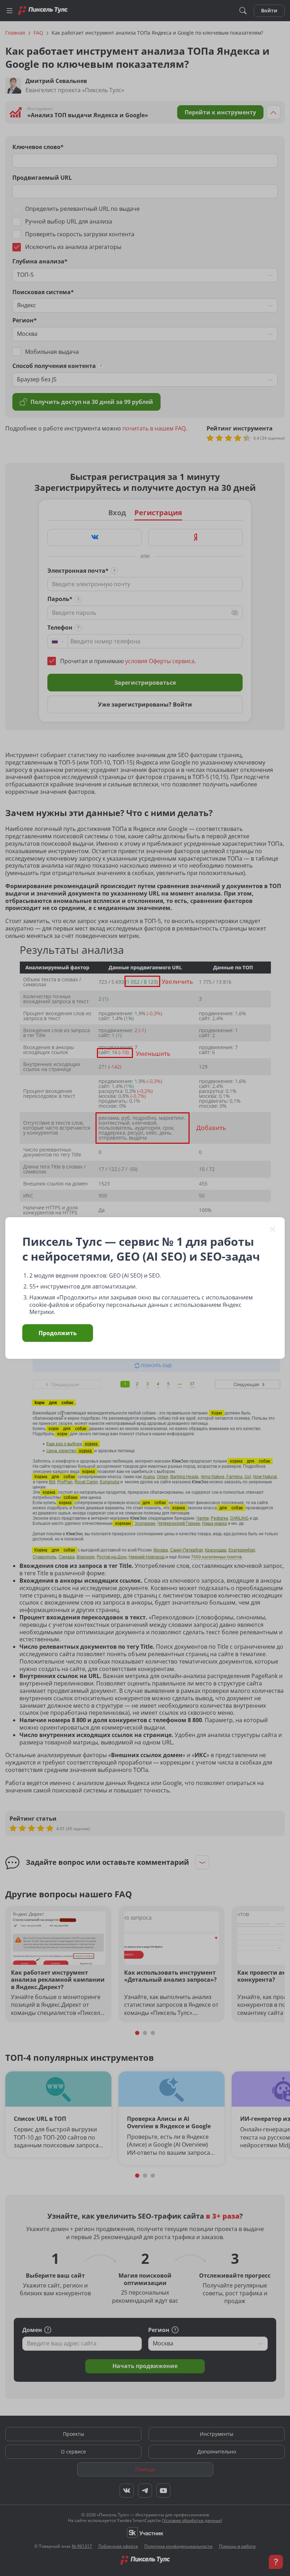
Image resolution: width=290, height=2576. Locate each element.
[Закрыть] (273, 1229)
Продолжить (58, 1333)
